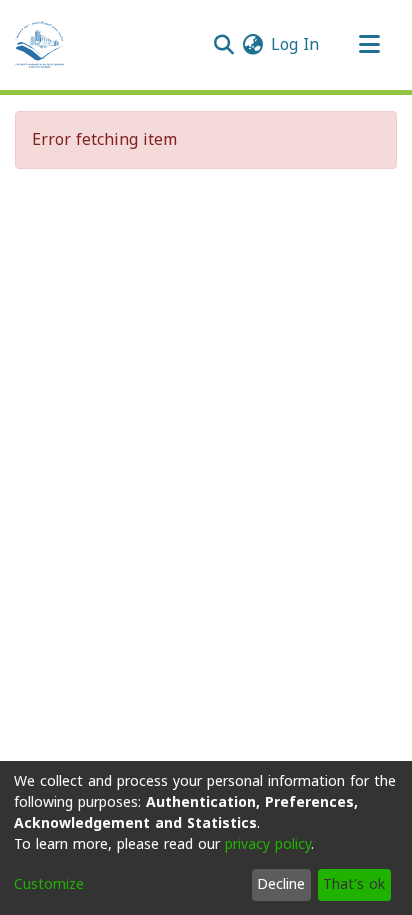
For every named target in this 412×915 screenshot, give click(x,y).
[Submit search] (223, 45)
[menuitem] (252, 45)
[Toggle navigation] (369, 45)
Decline (281, 884)
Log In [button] (296, 44)
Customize (49, 884)
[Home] (40, 45)
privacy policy (268, 844)
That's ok (354, 884)
